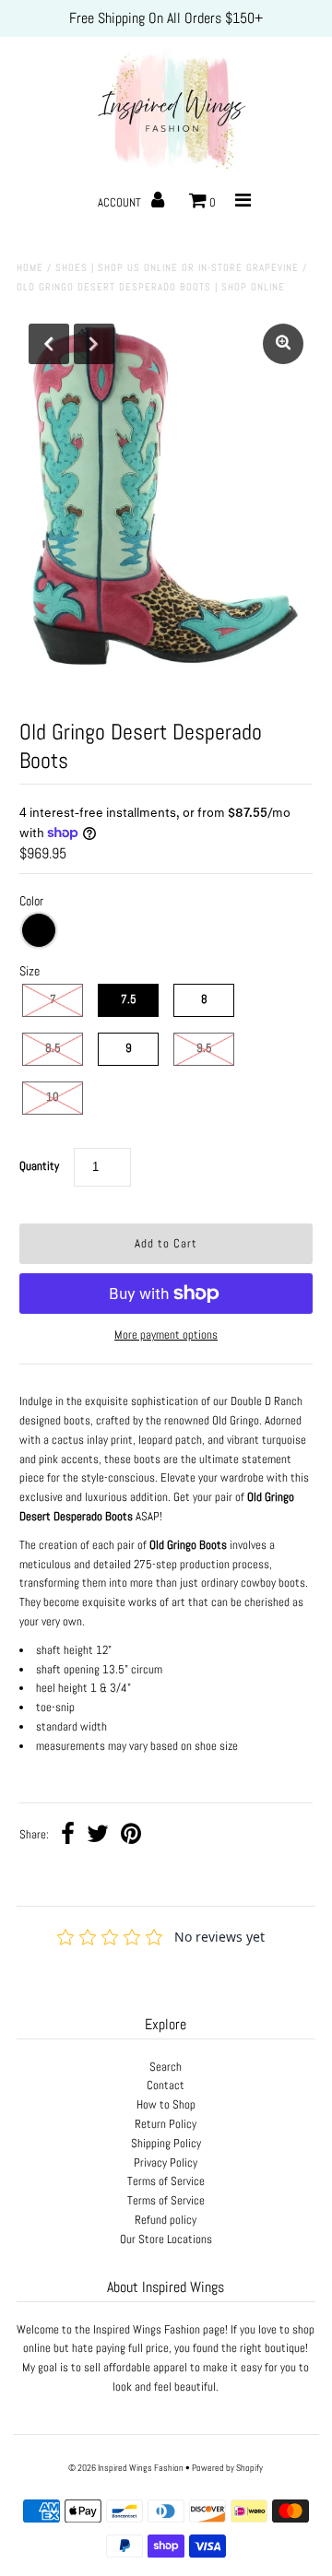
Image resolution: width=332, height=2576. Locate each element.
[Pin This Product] (131, 1836)
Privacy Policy (166, 2162)
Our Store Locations (166, 2239)
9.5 (204, 1048)
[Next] (94, 344)
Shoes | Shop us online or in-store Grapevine (177, 267)
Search (166, 2067)
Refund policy (166, 2220)
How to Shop (166, 2104)
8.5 (53, 1048)
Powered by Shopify (227, 2468)
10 (53, 1097)
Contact (166, 2085)
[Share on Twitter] (98, 1836)
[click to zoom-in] (283, 344)
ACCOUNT (121, 202)
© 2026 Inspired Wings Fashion (126, 2468)
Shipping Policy (166, 2143)
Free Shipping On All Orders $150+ (166, 18)
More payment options (166, 1335)
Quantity (39, 1166)
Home (30, 267)
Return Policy (166, 2124)
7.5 (129, 999)
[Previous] (49, 344)
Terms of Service (166, 2181)
